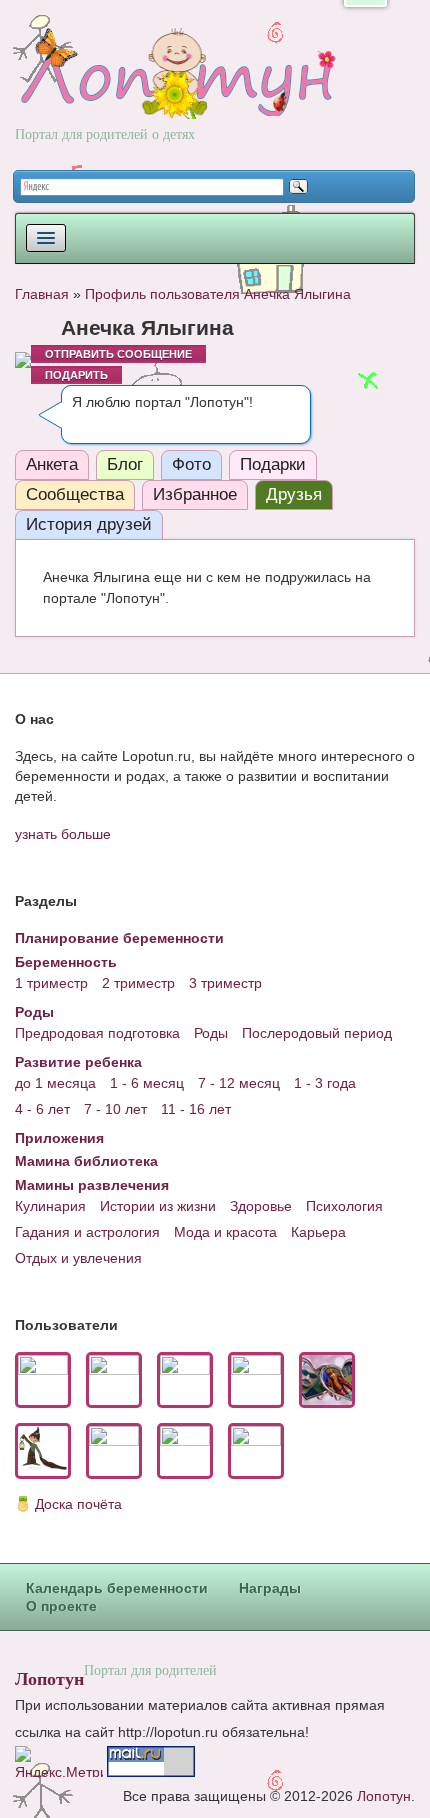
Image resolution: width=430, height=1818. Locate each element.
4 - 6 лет (42, 1109)
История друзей (89, 524)
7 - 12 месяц (239, 1083)
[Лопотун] (175, 91)
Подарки (273, 464)
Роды (34, 1012)
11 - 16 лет (196, 1109)
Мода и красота (225, 1232)
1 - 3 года (325, 1083)
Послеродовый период (317, 1033)
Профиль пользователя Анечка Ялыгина (218, 294)
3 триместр (225, 983)
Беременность (66, 962)
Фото (191, 464)
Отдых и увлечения (78, 1258)
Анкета (52, 464)
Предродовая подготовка (97, 1033)
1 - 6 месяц (147, 1083)
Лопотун (49, 1678)
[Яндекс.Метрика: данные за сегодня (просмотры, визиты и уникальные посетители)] (59, 1761)
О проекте (61, 1606)
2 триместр (138, 983)
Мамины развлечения (92, 1185)
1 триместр (51, 983)
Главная (42, 294)
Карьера (318, 1232)
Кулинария (50, 1206)
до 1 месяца (55, 1083)
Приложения (59, 1138)
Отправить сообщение (118, 354)
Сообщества (75, 494)
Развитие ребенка (78, 1062)
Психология (344, 1206)
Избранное (195, 494)
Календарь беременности (117, 1588)
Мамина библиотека (86, 1161)
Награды (270, 1588)
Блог (125, 464)
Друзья (294, 494)
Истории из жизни (158, 1206)
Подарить (76, 375)
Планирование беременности (119, 938)
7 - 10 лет (115, 1109)
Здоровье (261, 1206)
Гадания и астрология (87, 1232)
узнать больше (63, 834)
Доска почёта (78, 1504)
